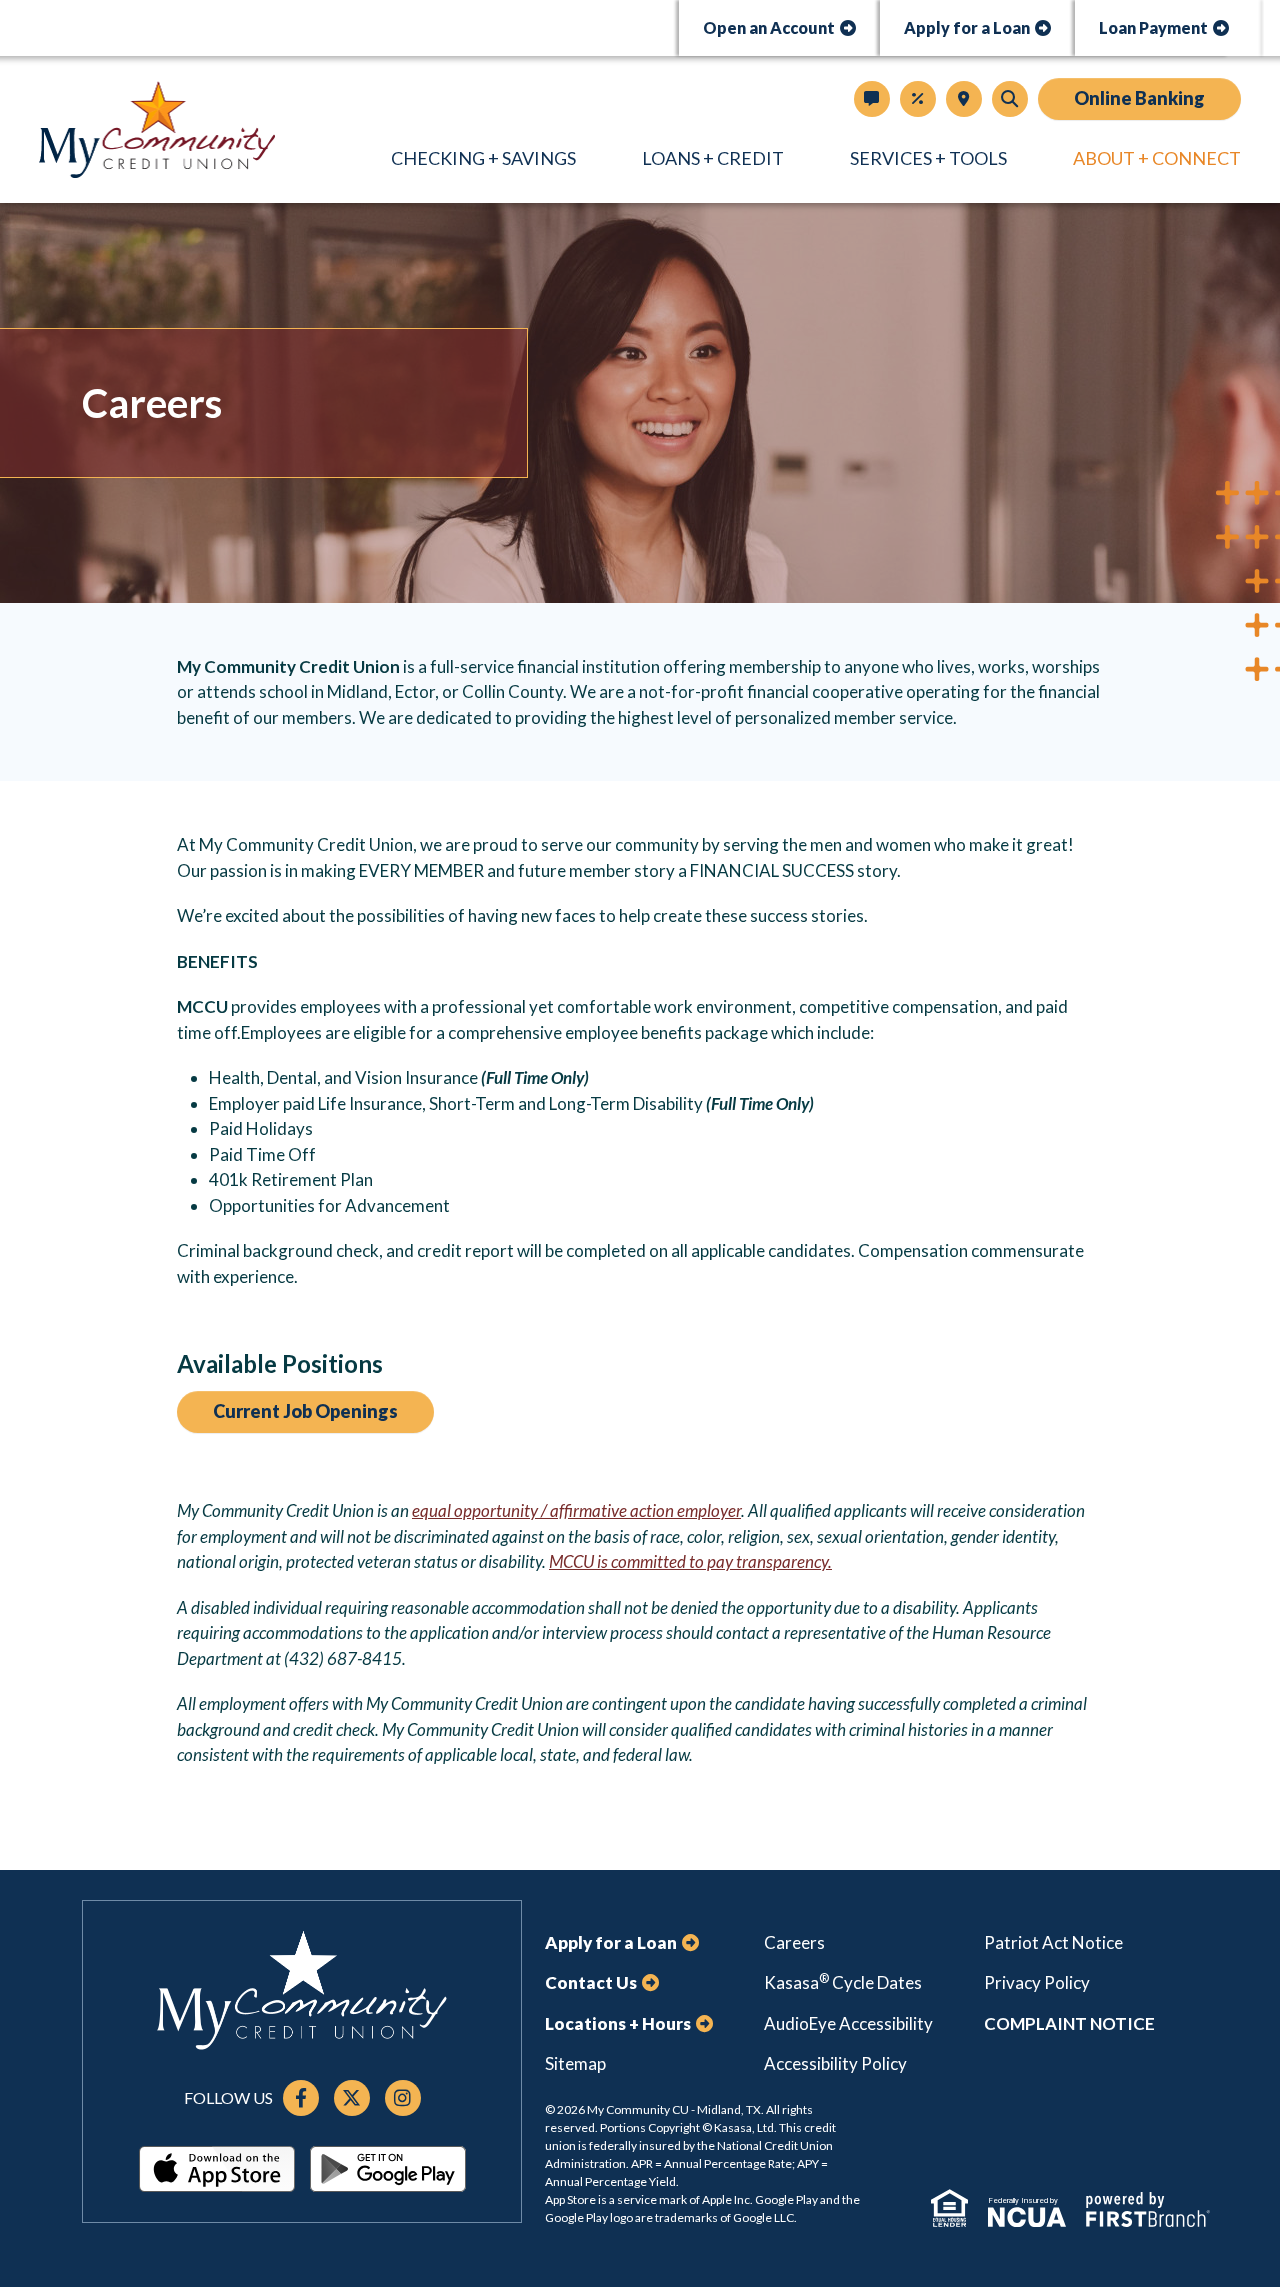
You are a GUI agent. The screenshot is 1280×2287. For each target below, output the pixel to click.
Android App (388, 2169)
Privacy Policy (1037, 1982)
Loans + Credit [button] (713, 158)
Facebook (301, 2098)
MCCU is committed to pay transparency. (690, 1561)
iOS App (217, 2169)
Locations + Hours (964, 99)
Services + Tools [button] (928, 158)
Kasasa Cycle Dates (843, 1982)
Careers (794, 1942)
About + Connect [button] (1157, 158)
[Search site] (1010, 99)
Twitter (352, 2098)
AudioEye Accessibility (848, 2023)
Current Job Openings (305, 1411)
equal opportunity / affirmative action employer (576, 1510)
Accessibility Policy (835, 2063)
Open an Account (769, 27)
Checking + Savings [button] (483, 158)
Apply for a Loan (967, 27)
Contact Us (872, 99)
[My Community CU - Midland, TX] (157, 127)
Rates (918, 99)
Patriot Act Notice (1053, 1942)
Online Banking (1139, 98)
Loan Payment (1153, 27)
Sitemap (575, 2063)
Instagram (403, 2098)
